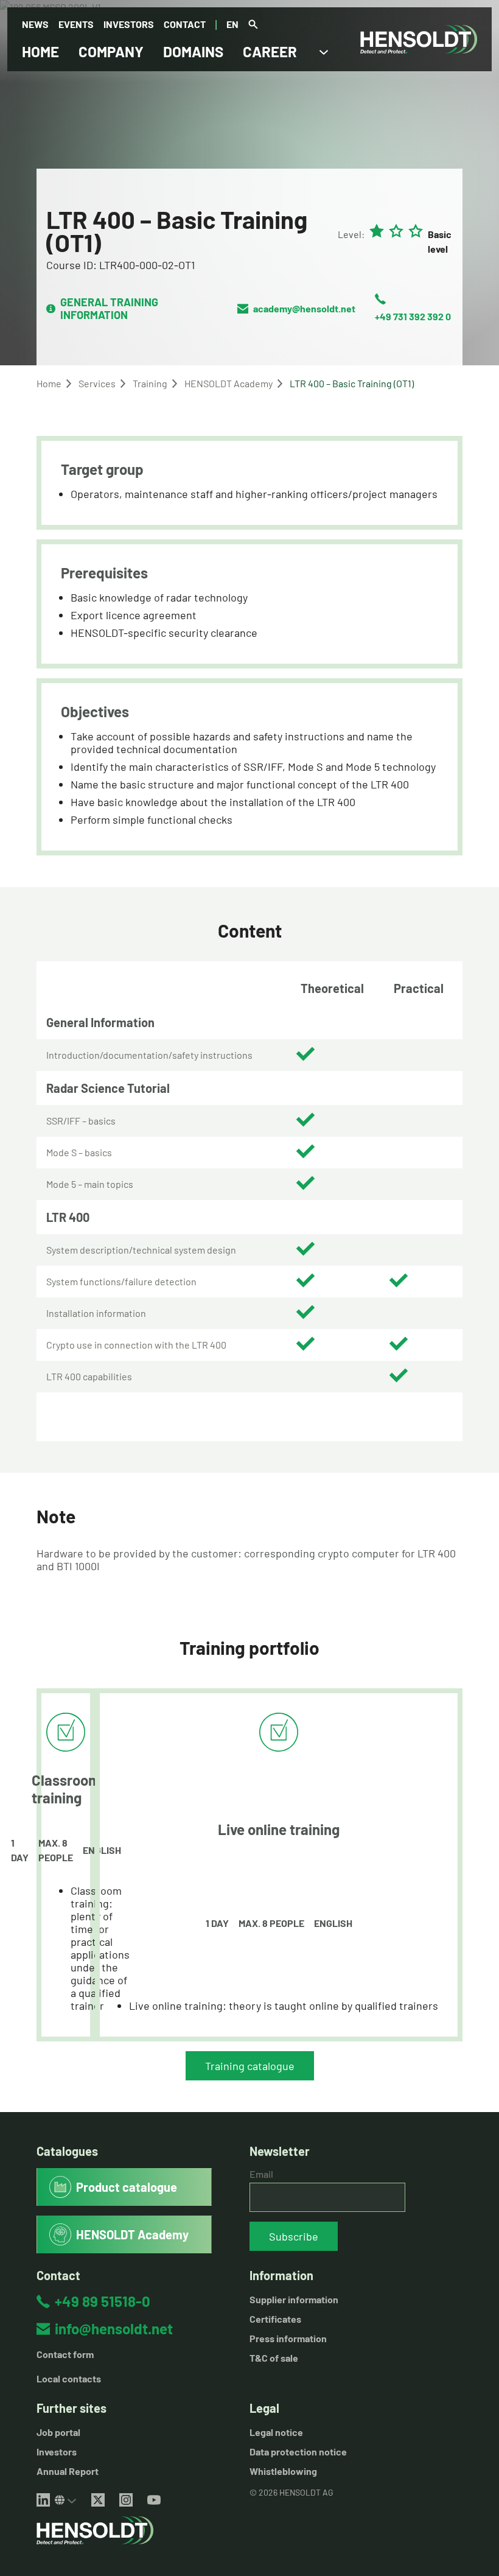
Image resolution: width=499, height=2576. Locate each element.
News (35, 24)
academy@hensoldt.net (304, 308)
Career (270, 51)
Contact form (65, 2354)
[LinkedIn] (43, 2500)
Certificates (275, 2319)
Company (111, 51)
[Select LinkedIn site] (66, 2500)
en (232, 24)
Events (76, 24)
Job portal (58, 2432)
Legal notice (276, 2432)
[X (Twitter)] (98, 2500)
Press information (288, 2338)
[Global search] (253, 25)
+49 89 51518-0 (103, 2301)
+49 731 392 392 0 (413, 316)
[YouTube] (154, 2500)
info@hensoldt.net (114, 2329)
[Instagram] (126, 2500)
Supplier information (294, 2299)
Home (40, 51)
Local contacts (69, 2378)
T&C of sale (274, 2358)
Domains (193, 51)
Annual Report (68, 2471)
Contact (185, 24)
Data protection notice (298, 2451)
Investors (129, 24)
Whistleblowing (283, 2471)
